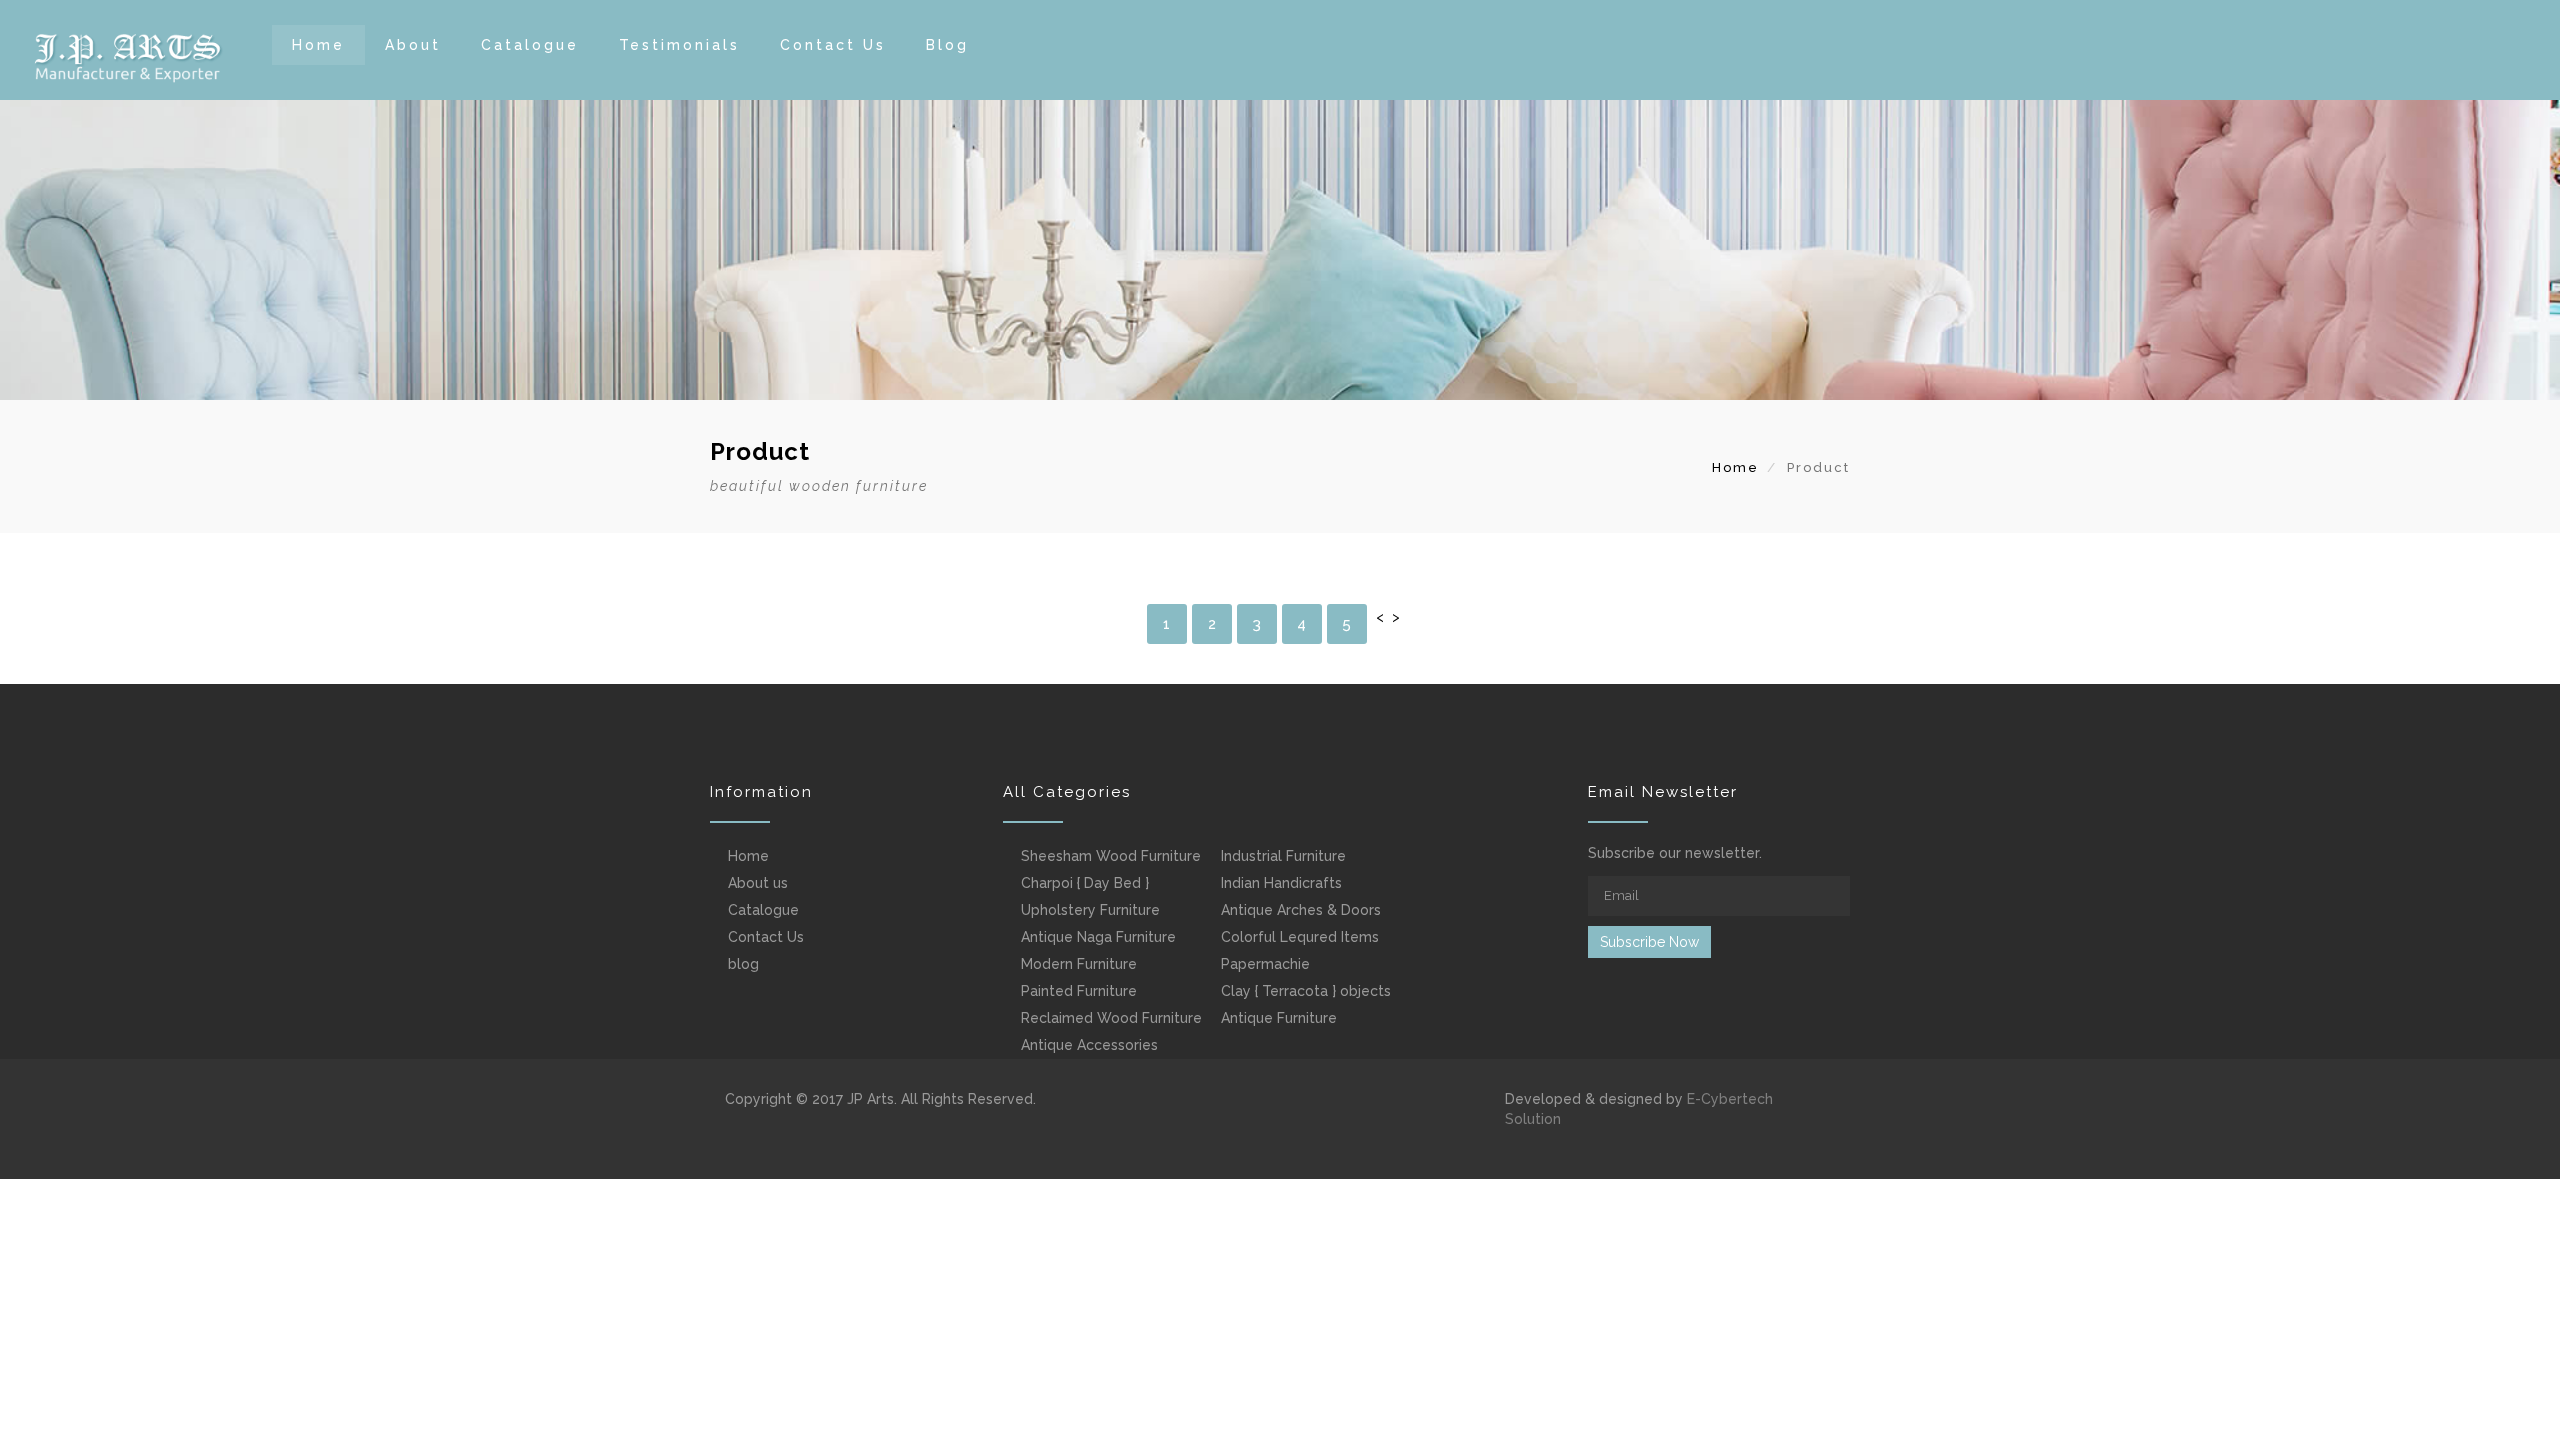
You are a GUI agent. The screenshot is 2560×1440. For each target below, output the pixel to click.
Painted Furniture (1079, 991)
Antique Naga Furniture (1098, 937)
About (413, 45)
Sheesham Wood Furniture (1111, 856)
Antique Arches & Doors (1301, 910)
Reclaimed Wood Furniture (1111, 1018)
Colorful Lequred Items (1300, 937)
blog (743, 964)
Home (318, 45)
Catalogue (530, 45)
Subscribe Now (1649, 942)
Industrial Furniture (1283, 856)
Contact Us (833, 45)
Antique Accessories (1089, 1045)
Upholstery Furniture (1090, 910)
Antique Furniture (1279, 1018)
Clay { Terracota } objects (1306, 991)
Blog (947, 45)
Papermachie (1265, 964)
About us (758, 883)
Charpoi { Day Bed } (1085, 883)
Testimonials (679, 45)
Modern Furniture (1079, 964)
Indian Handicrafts (1281, 883)
